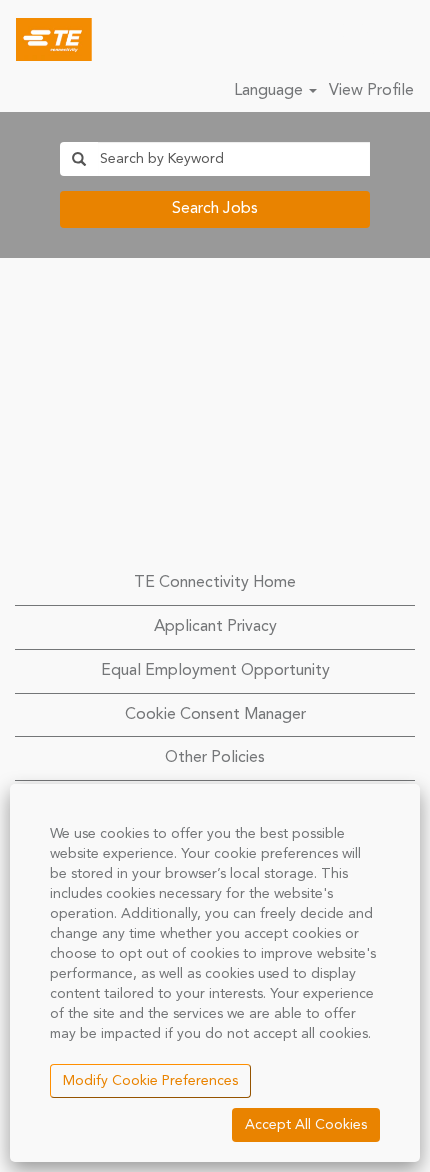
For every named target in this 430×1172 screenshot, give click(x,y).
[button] (405, 40)
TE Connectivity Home (215, 583)
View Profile (371, 91)
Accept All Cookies (306, 1125)
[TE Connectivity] (46, 39)
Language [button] (270, 91)
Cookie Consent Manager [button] (215, 715)
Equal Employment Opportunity (215, 671)
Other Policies (215, 758)
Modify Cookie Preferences (150, 1081)
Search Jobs (215, 209)
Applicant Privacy (215, 627)
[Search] (355, 39)
